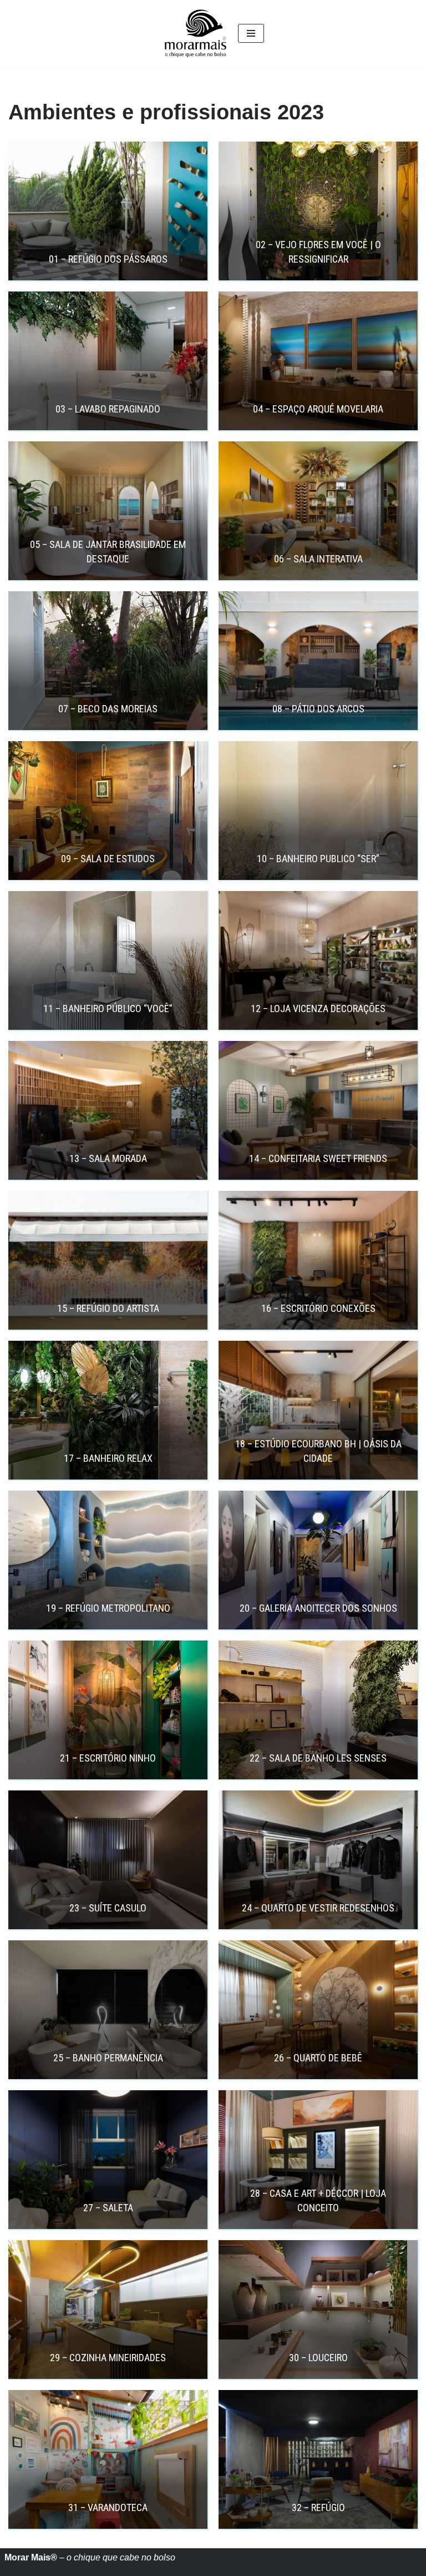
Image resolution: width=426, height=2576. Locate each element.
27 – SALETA (108, 2208)
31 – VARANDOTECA (108, 2507)
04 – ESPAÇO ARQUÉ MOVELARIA (318, 409)
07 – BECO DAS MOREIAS (108, 709)
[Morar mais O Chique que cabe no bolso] (196, 33)
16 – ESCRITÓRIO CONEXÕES (318, 1308)
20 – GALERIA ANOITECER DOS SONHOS (318, 1608)
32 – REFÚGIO (318, 2507)
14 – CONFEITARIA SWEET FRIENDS (318, 1158)
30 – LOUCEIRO (318, 2358)
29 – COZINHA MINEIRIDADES (108, 2358)
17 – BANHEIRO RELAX (108, 1458)
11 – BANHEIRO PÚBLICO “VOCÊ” (108, 1008)
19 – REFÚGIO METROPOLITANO (108, 1608)
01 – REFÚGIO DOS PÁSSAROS (108, 259)
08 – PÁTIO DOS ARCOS (318, 709)
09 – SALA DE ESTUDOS (108, 859)
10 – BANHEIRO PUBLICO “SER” (318, 859)
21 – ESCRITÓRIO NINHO (108, 1758)
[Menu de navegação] (251, 33)
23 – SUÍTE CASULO (108, 1908)
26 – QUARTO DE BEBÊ (318, 2058)
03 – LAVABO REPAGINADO (108, 409)
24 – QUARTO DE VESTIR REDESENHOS (318, 1908)
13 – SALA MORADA (108, 1158)
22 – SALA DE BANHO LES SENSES (318, 1758)
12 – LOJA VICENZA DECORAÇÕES (318, 1008)
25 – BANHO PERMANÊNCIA (108, 2058)
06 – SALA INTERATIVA (318, 559)
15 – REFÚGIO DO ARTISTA (108, 1308)
